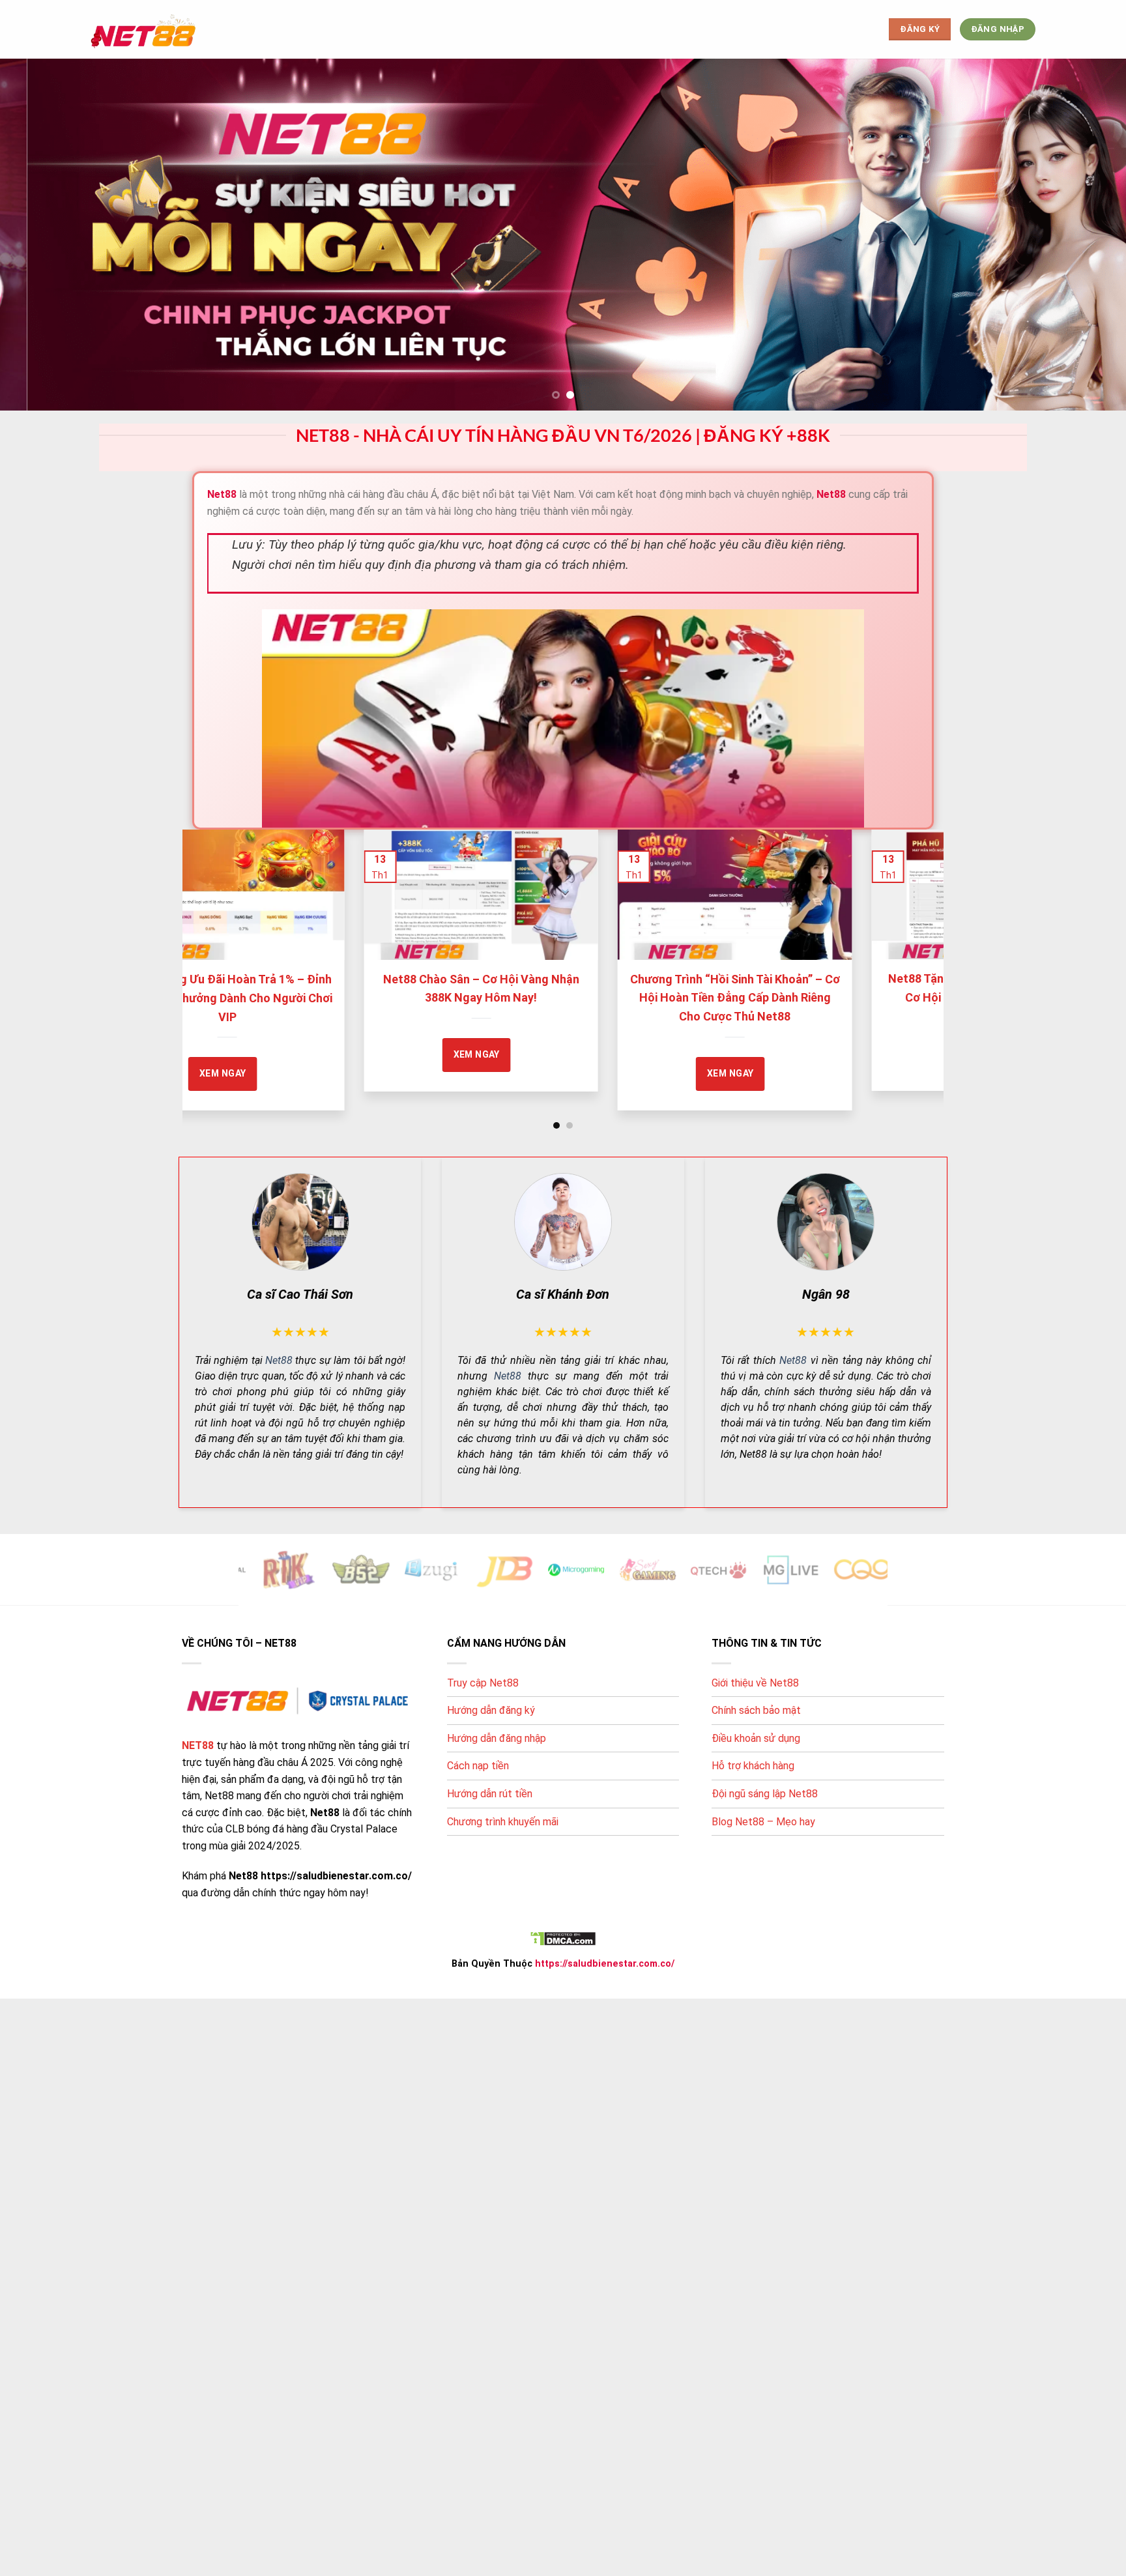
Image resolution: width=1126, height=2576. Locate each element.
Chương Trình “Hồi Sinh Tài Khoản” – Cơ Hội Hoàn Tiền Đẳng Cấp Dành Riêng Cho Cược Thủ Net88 (866, 998)
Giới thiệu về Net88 (755, 1683)
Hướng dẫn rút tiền (490, 1794)
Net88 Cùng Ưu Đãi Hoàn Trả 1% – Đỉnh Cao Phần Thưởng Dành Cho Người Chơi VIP (358, 998)
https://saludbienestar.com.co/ (605, 1964)
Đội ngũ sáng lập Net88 (765, 1794)
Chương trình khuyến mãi (503, 1822)
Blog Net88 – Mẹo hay (763, 1822)
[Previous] (214, 942)
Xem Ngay (608, 1054)
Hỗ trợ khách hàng (753, 1766)
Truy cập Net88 (483, 1683)
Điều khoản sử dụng (756, 1738)
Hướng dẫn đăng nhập (497, 1738)
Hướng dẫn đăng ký (491, 1710)
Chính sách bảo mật (756, 1710)
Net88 (279, 1360)
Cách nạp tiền (478, 1766)
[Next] (912, 942)
